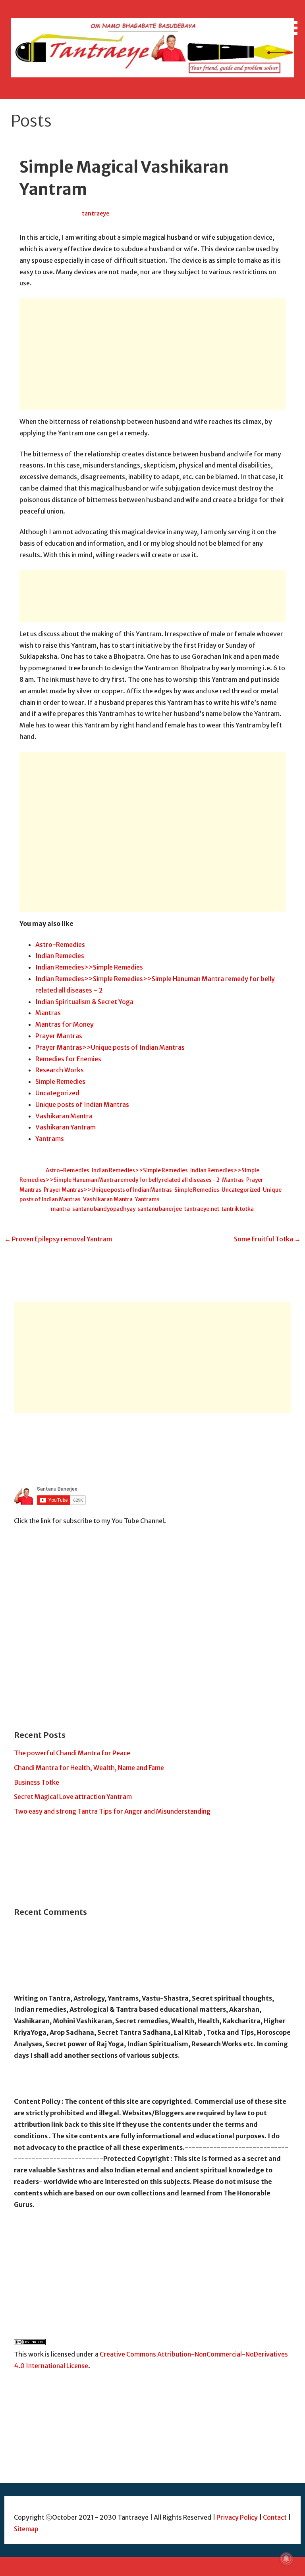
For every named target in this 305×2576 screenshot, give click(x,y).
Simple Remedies (60, 1081)
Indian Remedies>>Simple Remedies (89, 967)
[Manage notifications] (286, 2559)
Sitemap (26, 2529)
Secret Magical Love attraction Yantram (73, 1797)
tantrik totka (238, 1209)
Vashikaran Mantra (64, 1116)
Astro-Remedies (60, 945)
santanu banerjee (160, 1209)
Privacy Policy (237, 2517)
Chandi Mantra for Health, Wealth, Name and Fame (89, 1768)
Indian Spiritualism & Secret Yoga (84, 1002)
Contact (275, 2517)
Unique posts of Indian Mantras (82, 1104)
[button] (292, 19)
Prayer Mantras (59, 1036)
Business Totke (37, 1782)
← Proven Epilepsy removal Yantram (58, 1239)
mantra (60, 1209)
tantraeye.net (202, 1209)
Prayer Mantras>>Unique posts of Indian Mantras (110, 1047)
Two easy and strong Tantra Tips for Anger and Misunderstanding (112, 1811)
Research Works (60, 1070)
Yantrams (50, 1139)
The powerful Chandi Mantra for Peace (72, 1753)
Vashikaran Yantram (66, 1127)
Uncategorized (57, 1093)
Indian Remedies (60, 956)
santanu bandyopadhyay (104, 1209)
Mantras (48, 1013)
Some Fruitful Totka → (267, 1239)
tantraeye (96, 214)
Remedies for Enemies (68, 1059)
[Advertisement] (153, 354)
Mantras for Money (65, 1024)
